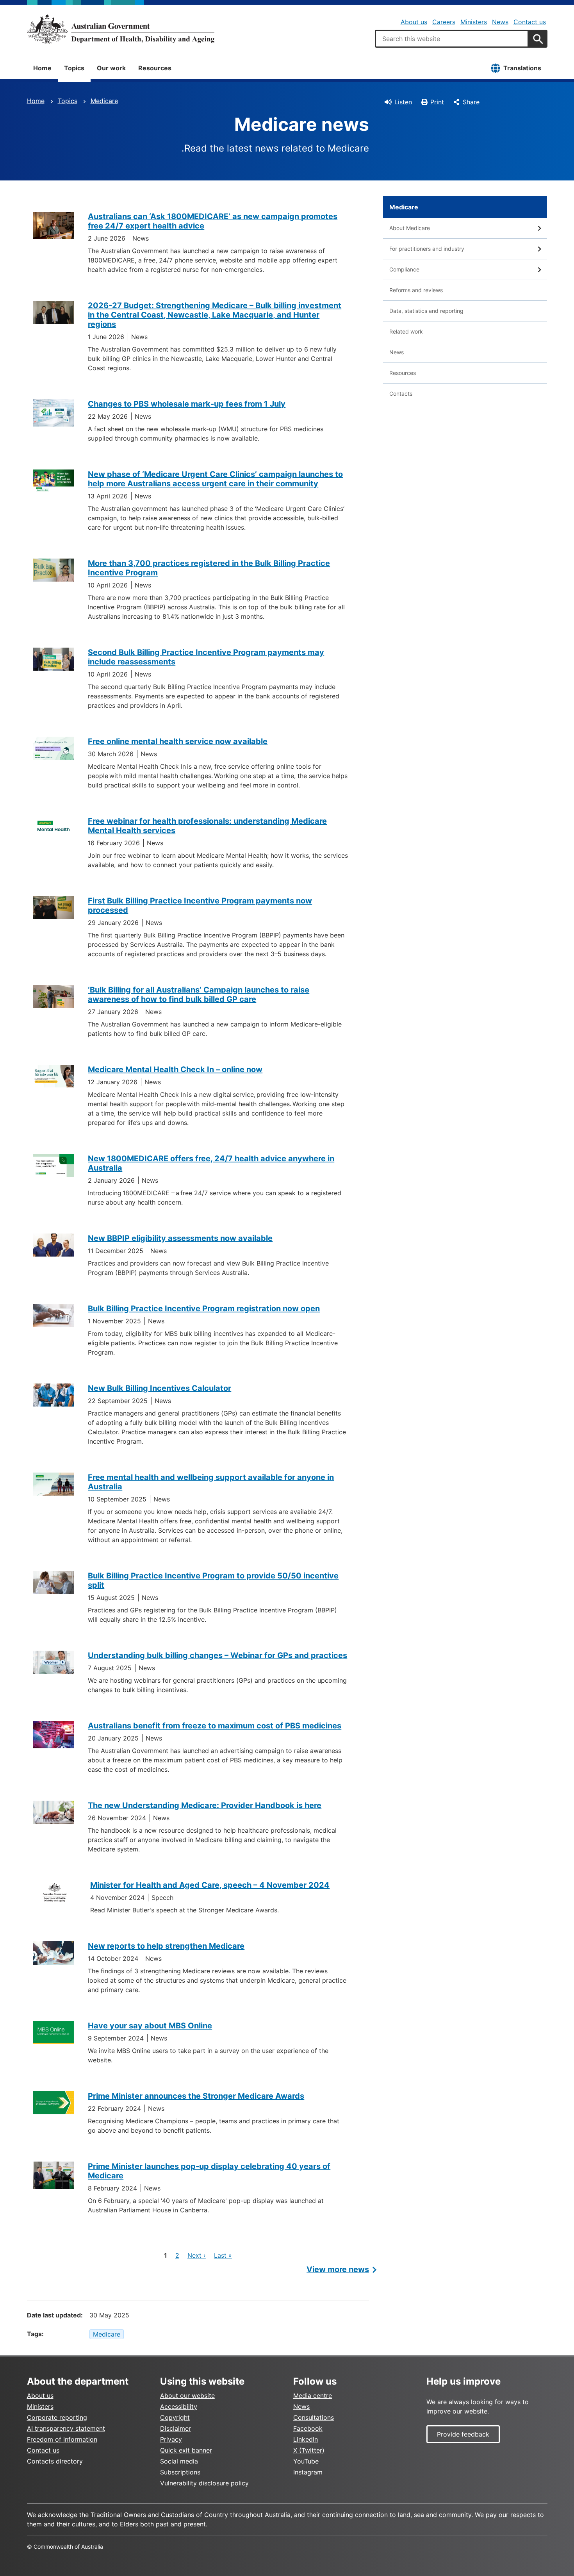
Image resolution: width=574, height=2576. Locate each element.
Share (471, 102)
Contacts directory (55, 2461)
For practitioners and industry (427, 249)
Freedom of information (62, 2439)
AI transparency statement (66, 2428)
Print (437, 102)
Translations (522, 68)
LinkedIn (306, 2439)
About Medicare (410, 228)
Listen (403, 102)
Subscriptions (180, 2472)
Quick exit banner (186, 2450)
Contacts (401, 394)
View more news (338, 2269)
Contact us (530, 22)
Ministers (474, 22)
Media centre (313, 2396)
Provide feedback (463, 2434)
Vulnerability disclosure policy (204, 2483)
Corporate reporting (57, 2417)
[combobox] (452, 39)
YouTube (306, 2461)
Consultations (314, 2417)
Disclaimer (176, 2428)
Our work (111, 68)
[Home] (121, 29)
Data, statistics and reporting (426, 311)
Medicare (104, 101)
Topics (74, 68)
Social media (179, 2461)
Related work (406, 331)
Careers (444, 22)
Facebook (308, 2428)
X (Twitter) (309, 2450)
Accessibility (179, 2406)
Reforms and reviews (416, 290)
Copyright (175, 2417)
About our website (187, 2396)
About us (414, 22)
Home (42, 68)
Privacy (171, 2439)
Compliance (404, 269)
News (500, 22)
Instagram (308, 2472)
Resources (155, 68)
